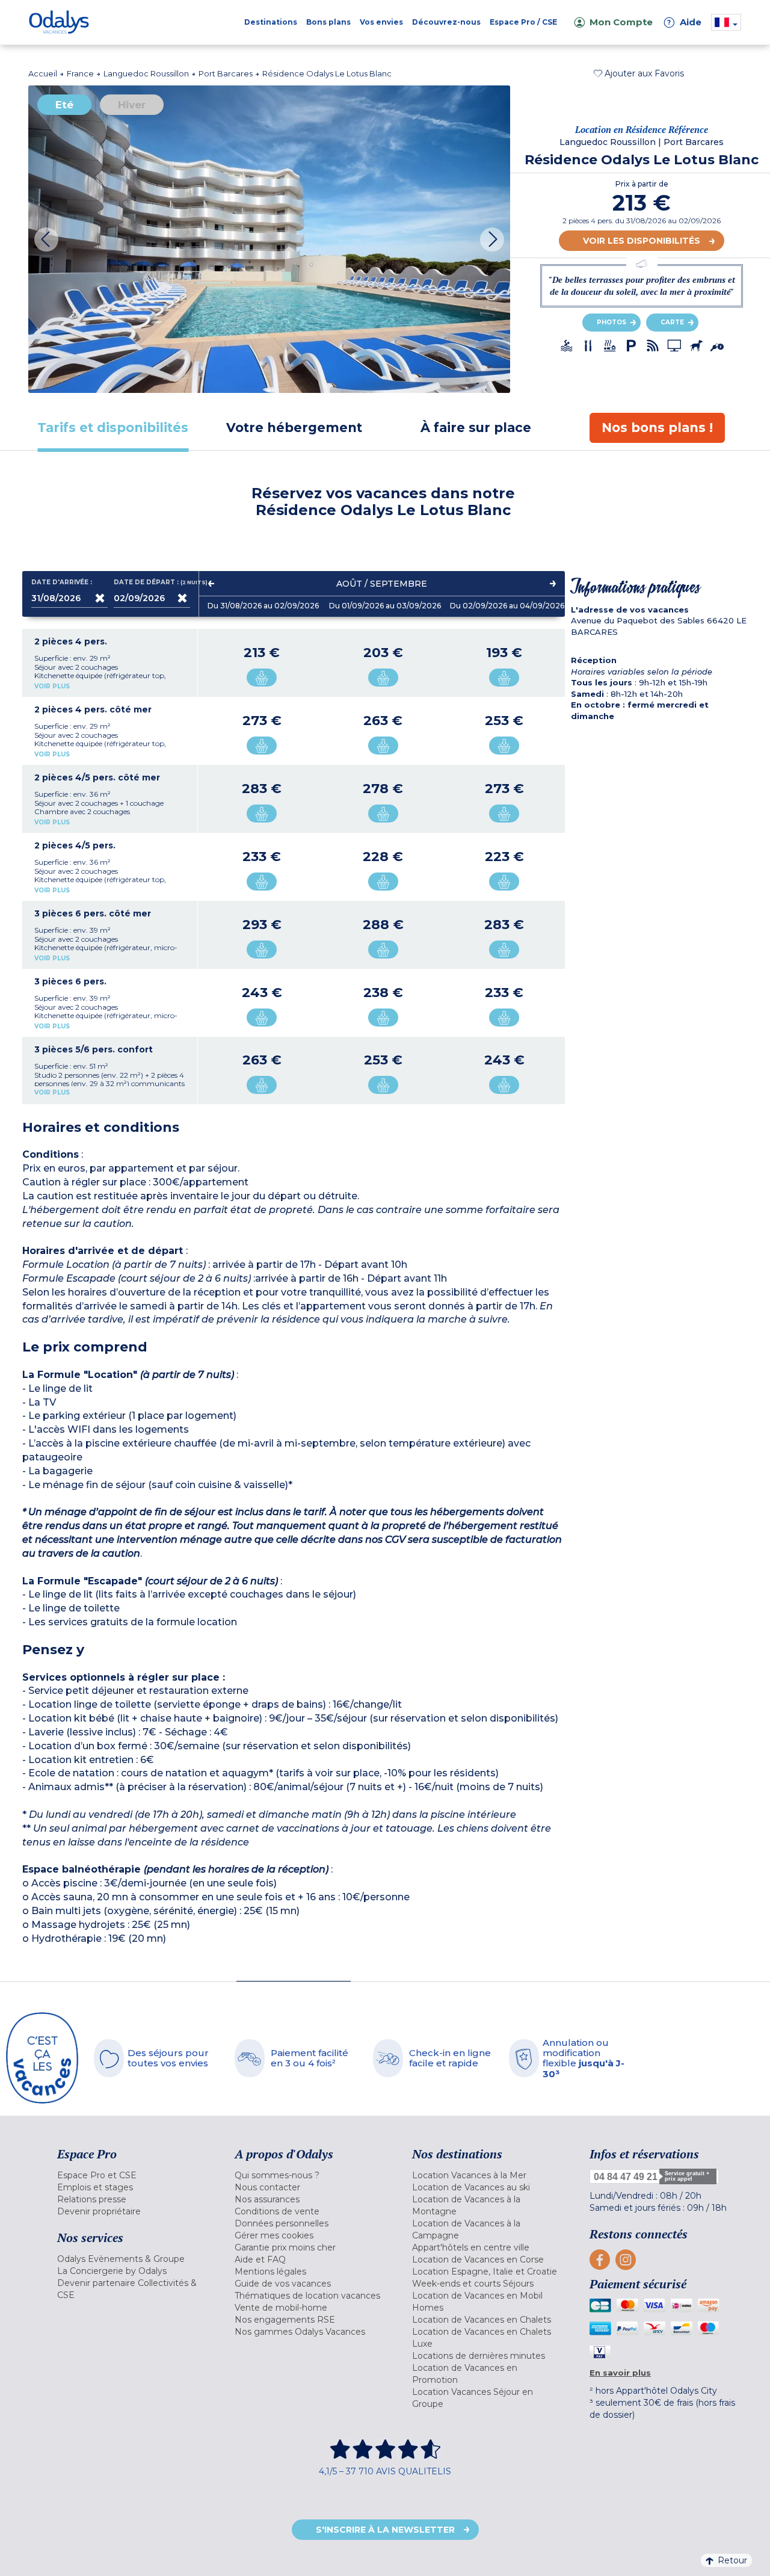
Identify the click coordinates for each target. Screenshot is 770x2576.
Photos (611, 322)
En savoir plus (620, 2373)
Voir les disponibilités (642, 241)
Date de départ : (152, 582)
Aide (685, 22)
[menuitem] (131, 2175)
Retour (732, 2560)
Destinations (271, 22)
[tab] (113, 428)
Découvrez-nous (446, 22)
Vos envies (381, 22)
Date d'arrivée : (62, 582)
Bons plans (328, 22)
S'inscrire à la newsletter (385, 2530)
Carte (672, 322)
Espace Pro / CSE (523, 22)
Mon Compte (621, 22)
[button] (639, 73)
